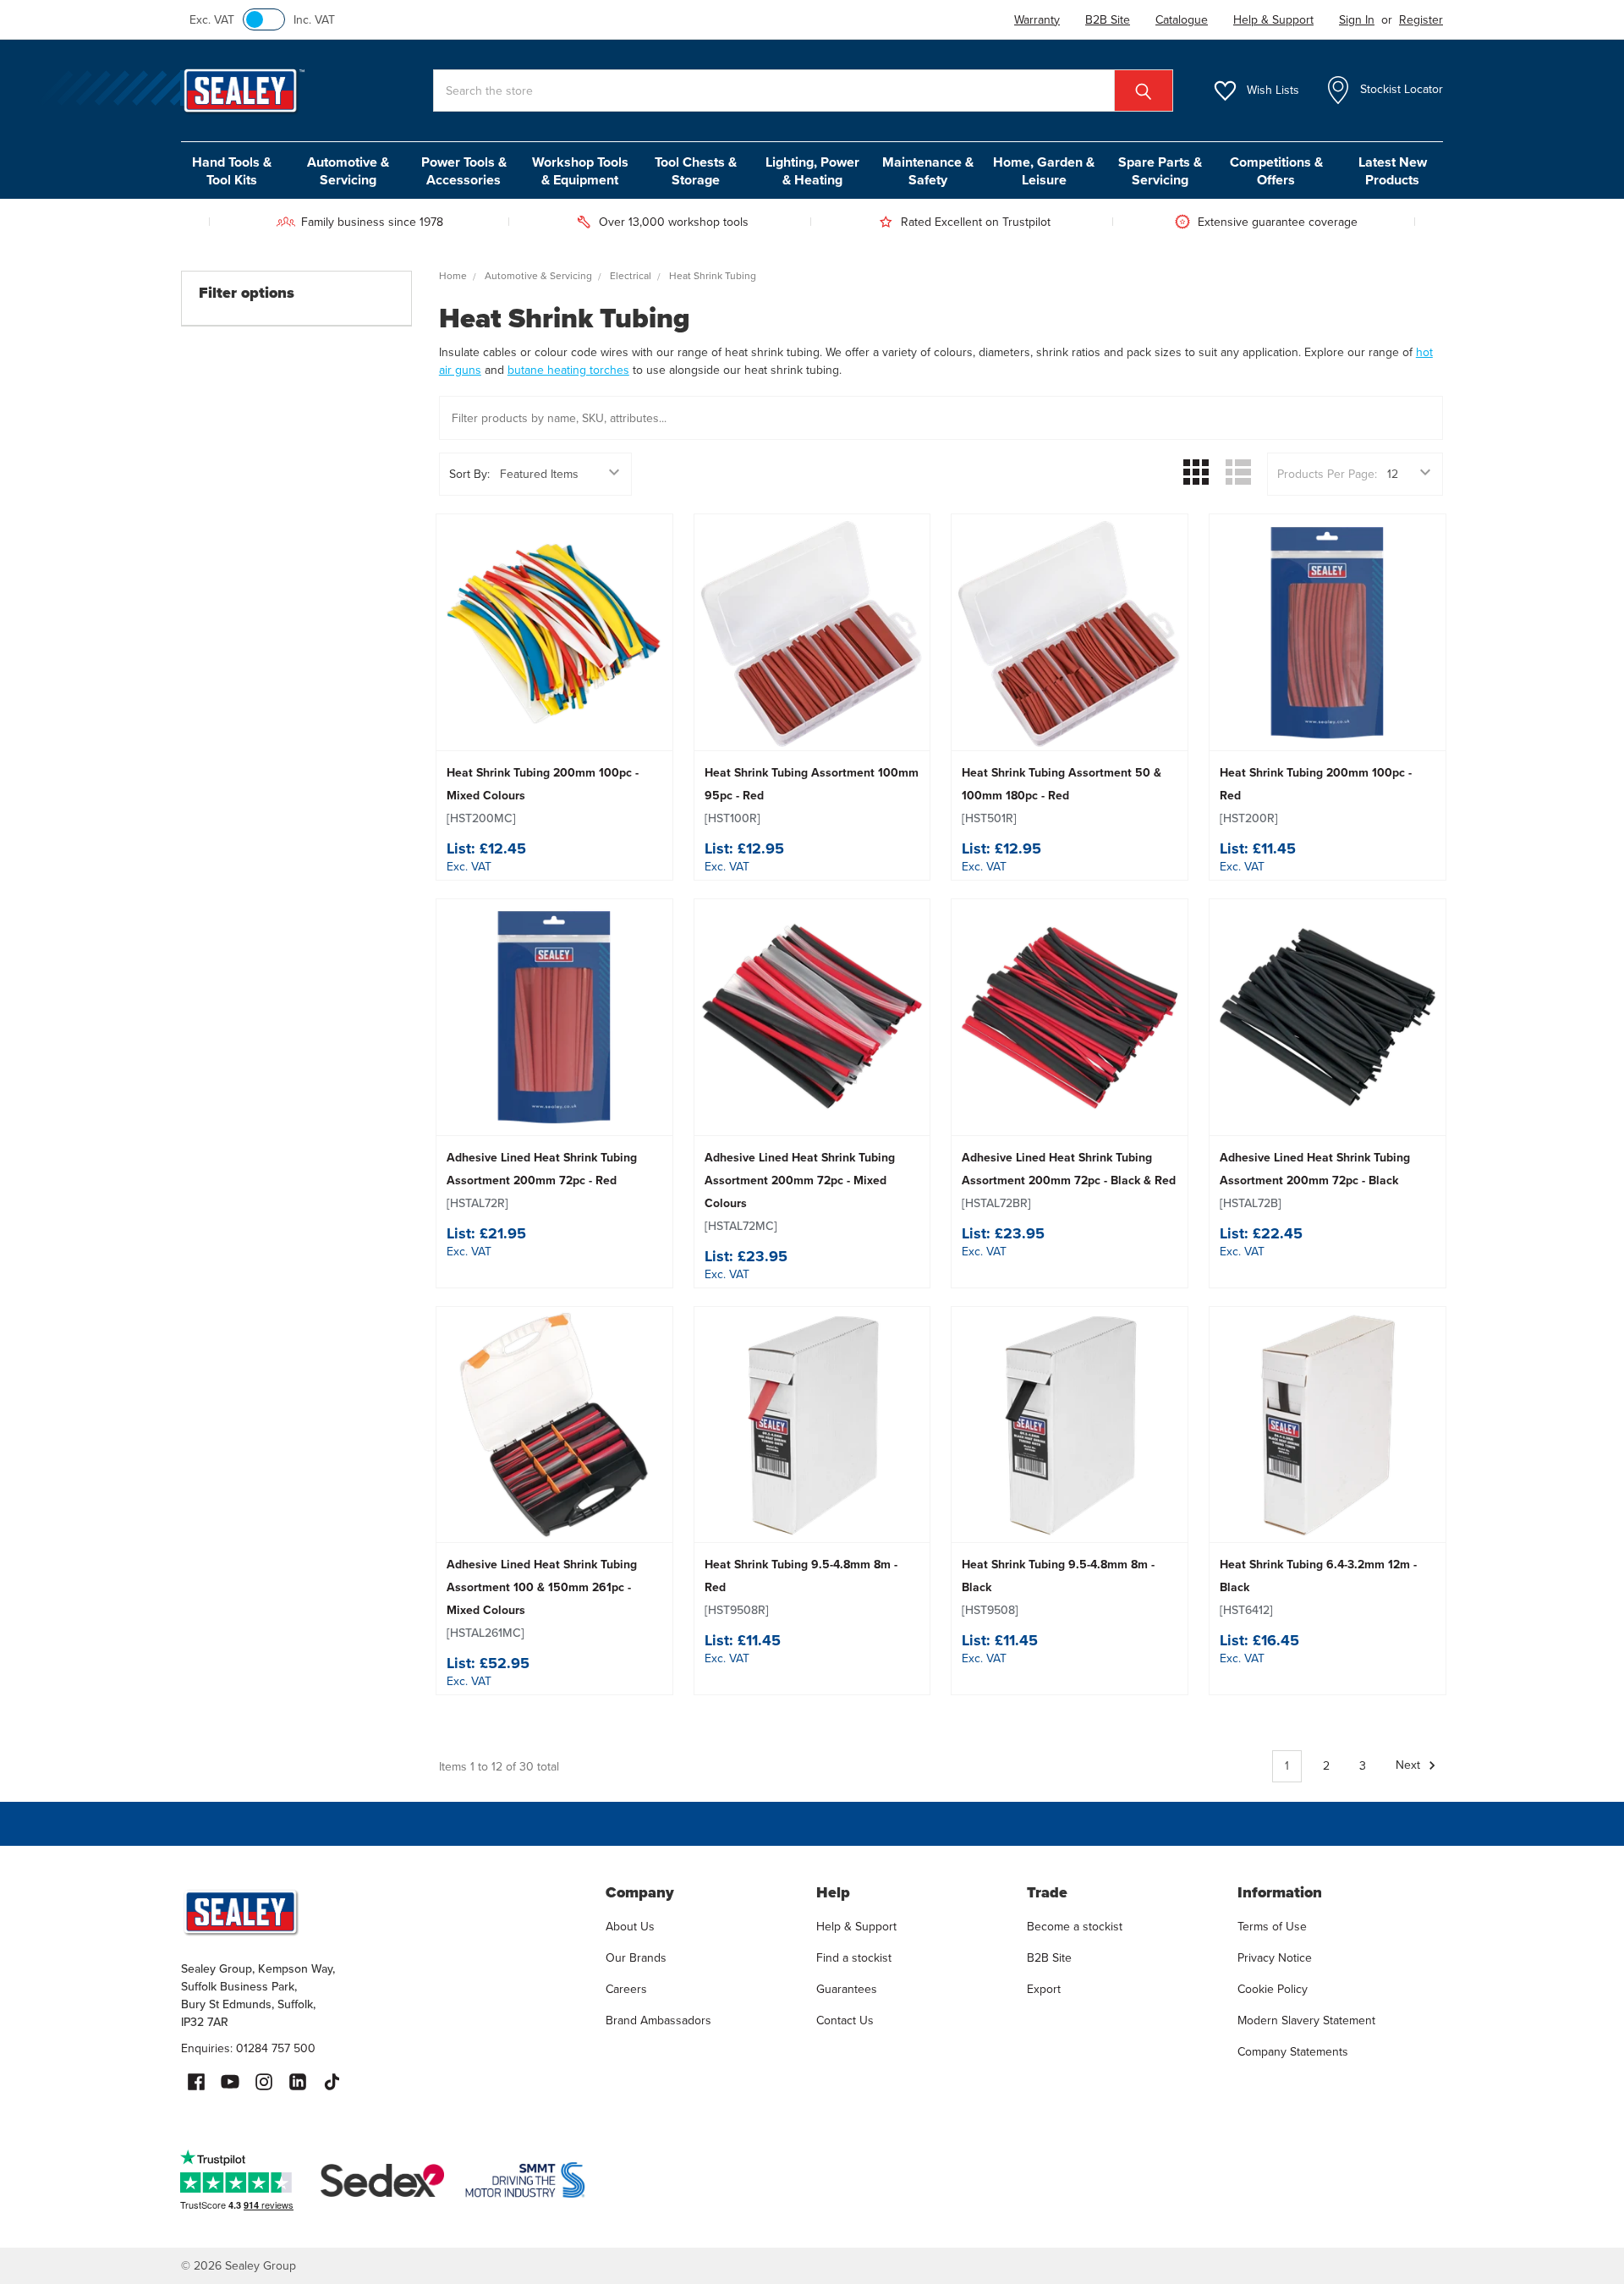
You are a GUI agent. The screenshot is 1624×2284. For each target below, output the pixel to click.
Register (1421, 20)
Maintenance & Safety (928, 171)
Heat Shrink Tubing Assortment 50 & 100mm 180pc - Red (1062, 796)
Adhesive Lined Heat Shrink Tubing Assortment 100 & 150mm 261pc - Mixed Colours (542, 1599)
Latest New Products (1393, 171)
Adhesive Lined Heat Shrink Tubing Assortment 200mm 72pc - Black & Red (1069, 1180)
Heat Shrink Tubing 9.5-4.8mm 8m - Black (1058, 1587)
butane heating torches (568, 370)
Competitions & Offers (1276, 171)
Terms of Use (1272, 1927)
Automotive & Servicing (348, 171)
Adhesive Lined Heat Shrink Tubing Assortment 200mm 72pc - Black (1315, 1180)
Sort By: (469, 474)
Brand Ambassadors (658, 2020)
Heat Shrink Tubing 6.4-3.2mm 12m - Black (1318, 1587)
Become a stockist (1075, 1927)
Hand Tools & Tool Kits (232, 171)
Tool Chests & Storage (696, 171)
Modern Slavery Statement (1306, 2020)
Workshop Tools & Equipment (580, 171)
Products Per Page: (1327, 474)
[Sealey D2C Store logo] (382, 1912)
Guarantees (847, 1989)
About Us (630, 1927)
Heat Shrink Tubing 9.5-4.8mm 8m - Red (801, 1587)
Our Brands (636, 1958)
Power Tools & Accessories (464, 171)
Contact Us (845, 2020)
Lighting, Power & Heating (812, 171)
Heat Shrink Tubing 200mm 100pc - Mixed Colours (543, 796)
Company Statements (1293, 2052)
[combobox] (803, 91)
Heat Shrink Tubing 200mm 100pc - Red (1316, 796)
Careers (626, 1989)
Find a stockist (854, 1958)
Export (1044, 1989)
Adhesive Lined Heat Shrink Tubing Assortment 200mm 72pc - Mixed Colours (800, 1192)
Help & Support (856, 1927)
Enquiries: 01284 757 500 (248, 2048)
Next (1410, 1766)
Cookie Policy (1273, 1989)
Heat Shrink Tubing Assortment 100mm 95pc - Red (812, 796)
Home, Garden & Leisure (1044, 171)
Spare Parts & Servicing (1160, 171)
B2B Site (1049, 1958)
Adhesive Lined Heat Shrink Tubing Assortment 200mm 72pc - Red (542, 1180)
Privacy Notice (1275, 1958)
